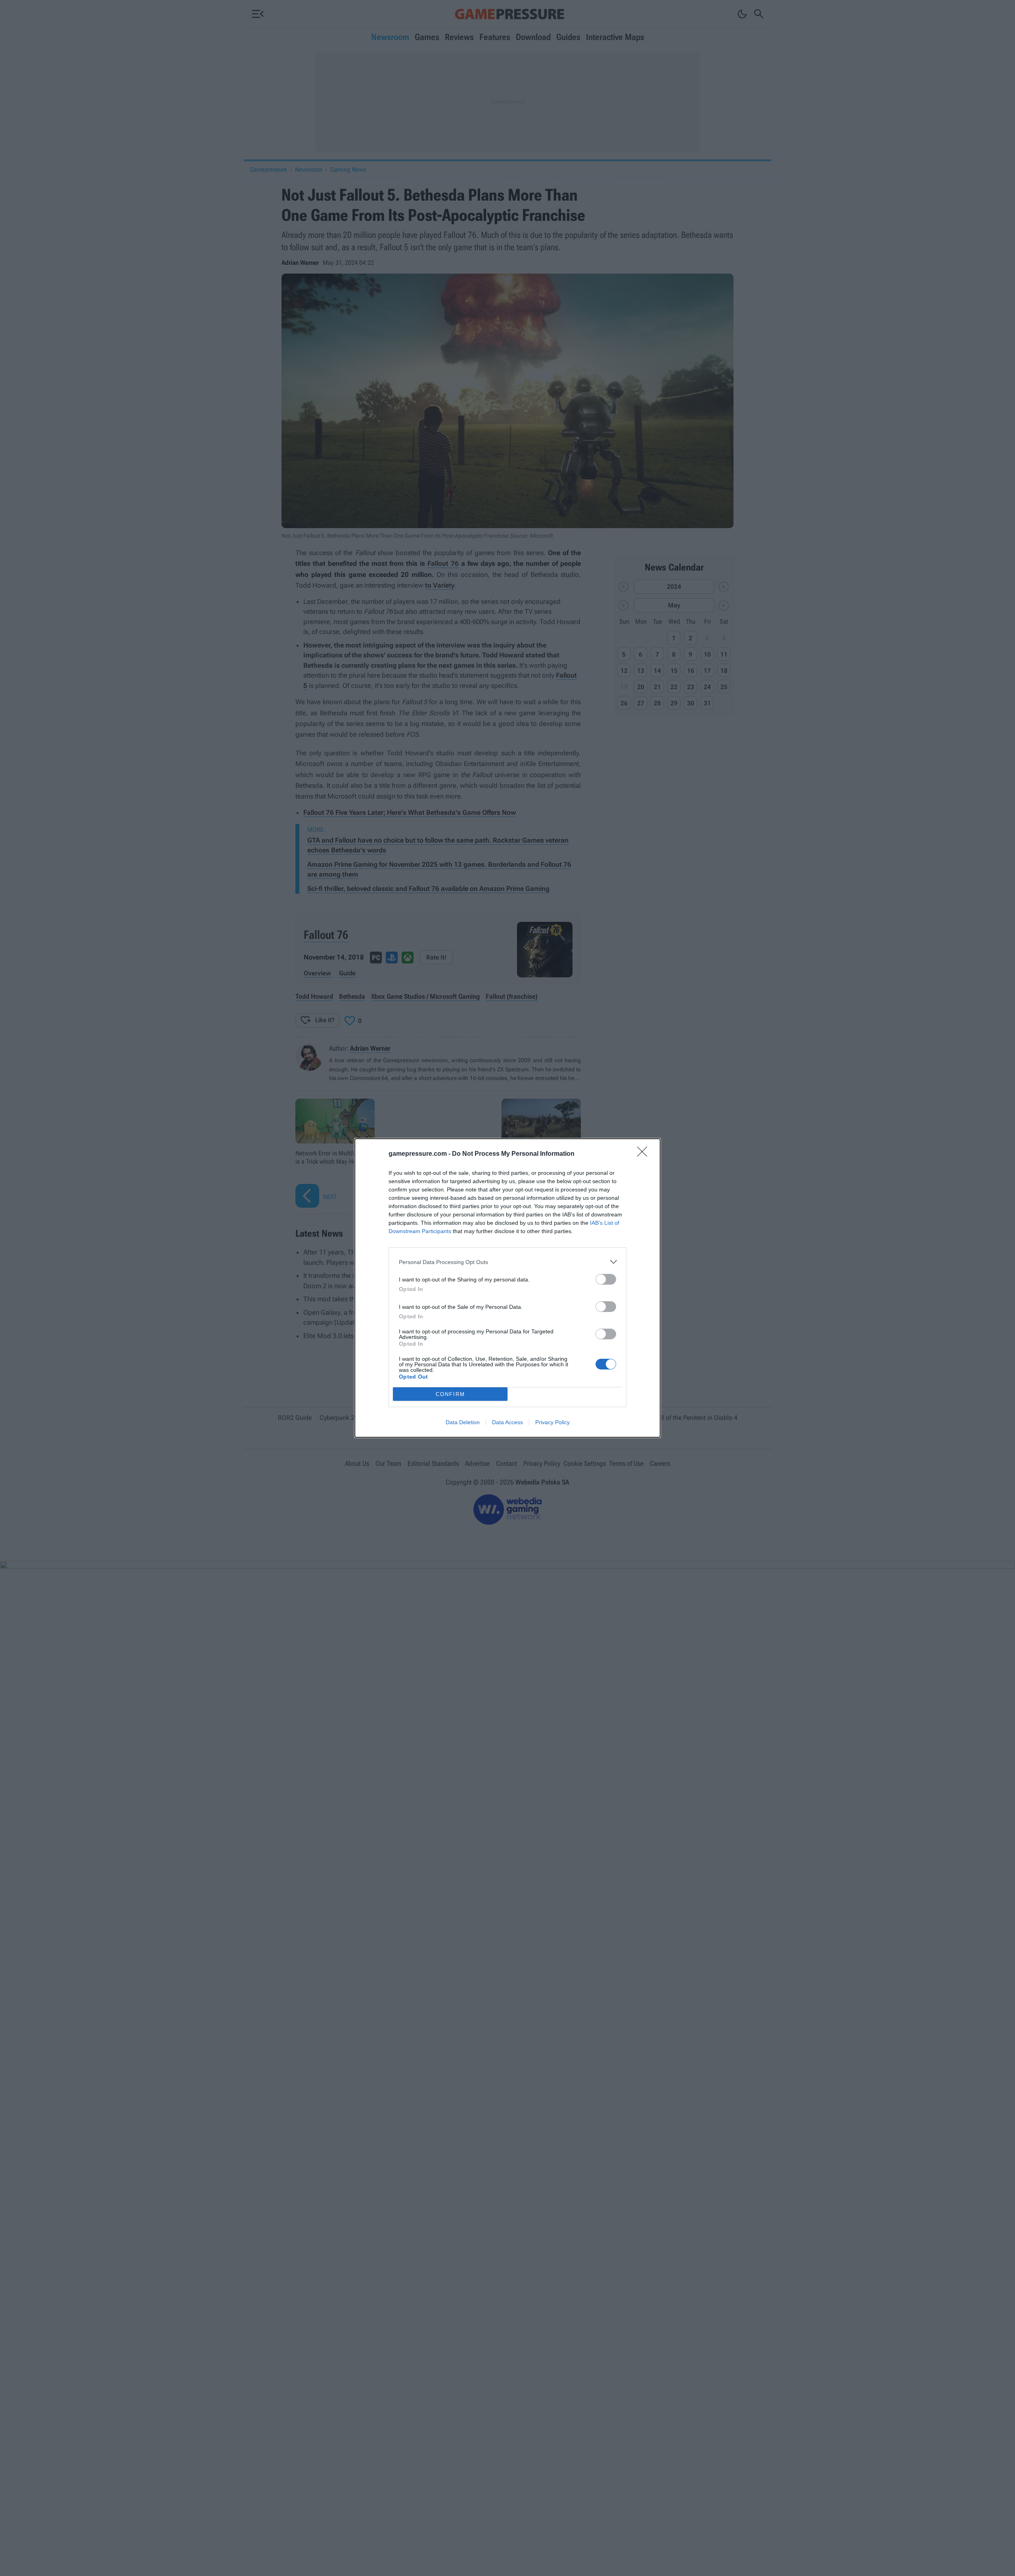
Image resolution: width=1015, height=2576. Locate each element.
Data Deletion (463, 1422)
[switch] (606, 1279)
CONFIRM (450, 1394)
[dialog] (507, 1288)
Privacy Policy (553, 1422)
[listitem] (507, 1262)
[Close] (645, 1154)
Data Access (507, 1422)
